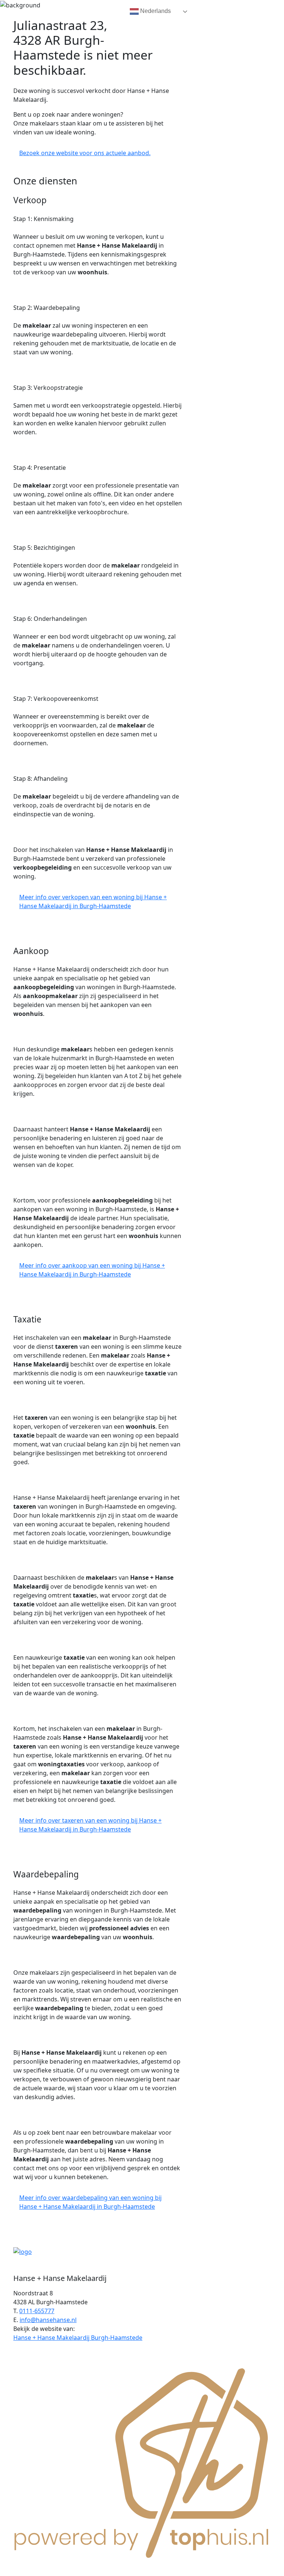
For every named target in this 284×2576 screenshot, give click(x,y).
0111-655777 (37, 2311)
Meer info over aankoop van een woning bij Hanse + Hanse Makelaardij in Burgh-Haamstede (92, 1270)
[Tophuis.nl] (142, 2461)
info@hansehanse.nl (48, 2320)
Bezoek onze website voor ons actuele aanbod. (85, 153)
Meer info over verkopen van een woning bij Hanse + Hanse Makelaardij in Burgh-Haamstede (93, 901)
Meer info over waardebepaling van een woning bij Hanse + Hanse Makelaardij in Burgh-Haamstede (90, 2202)
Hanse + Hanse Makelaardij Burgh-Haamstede (78, 2338)
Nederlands (155, 11)
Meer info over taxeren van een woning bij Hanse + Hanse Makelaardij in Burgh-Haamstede (90, 1825)
